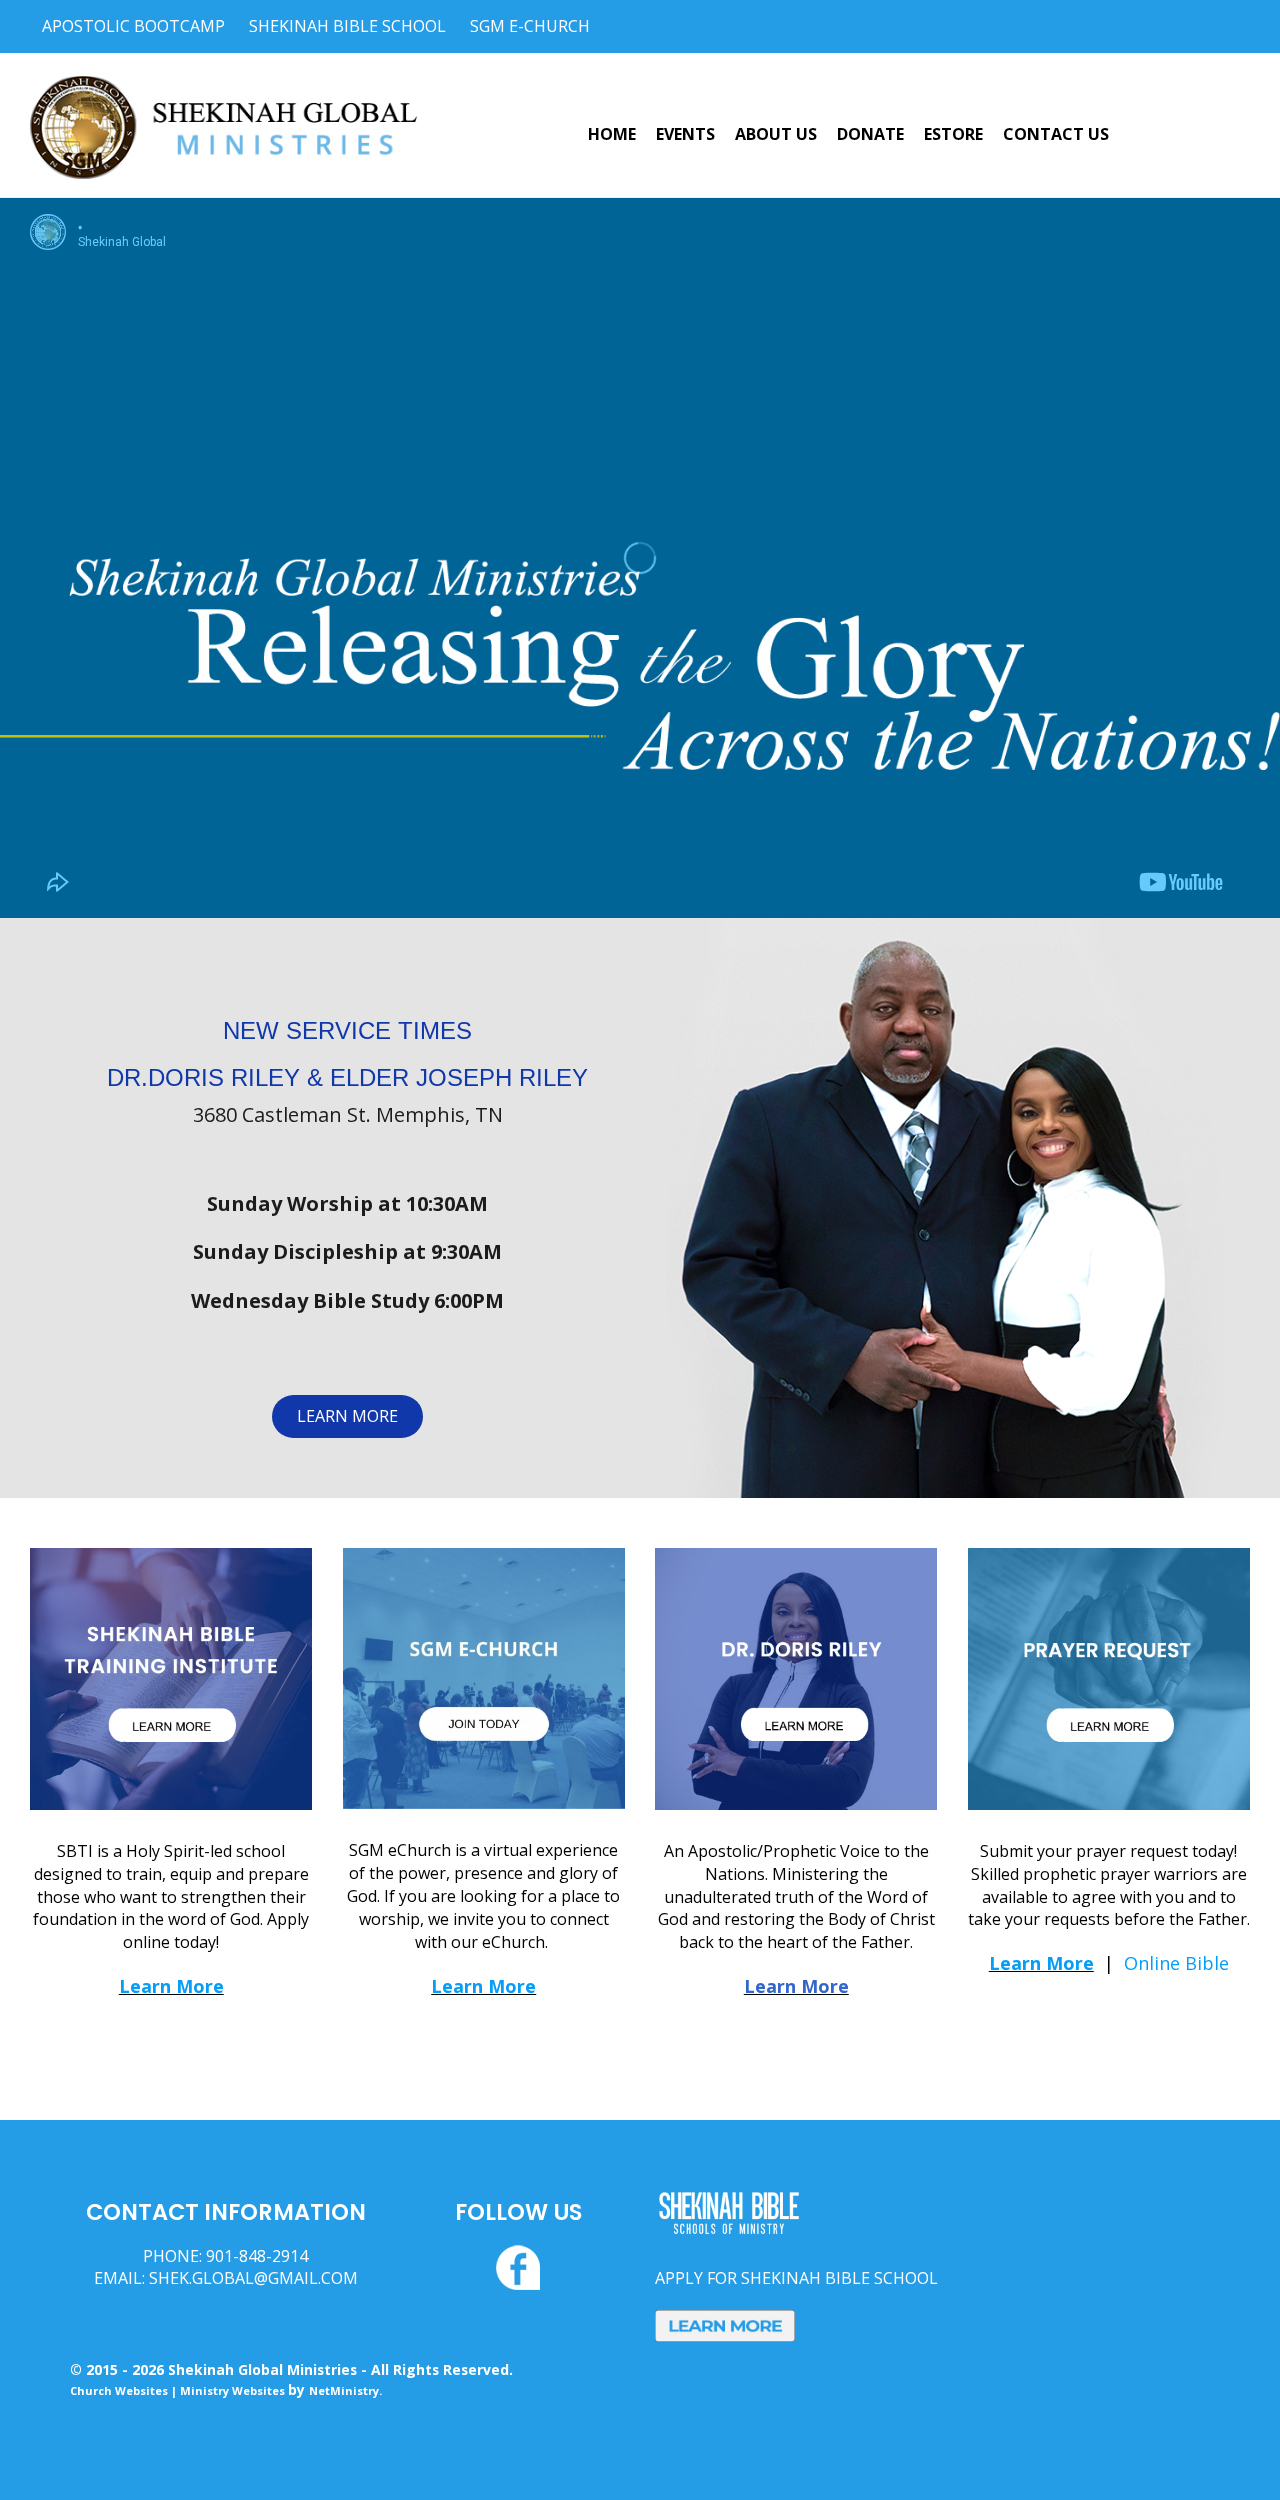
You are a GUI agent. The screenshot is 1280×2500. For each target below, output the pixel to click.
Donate (870, 134)
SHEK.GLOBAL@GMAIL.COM (253, 2278)
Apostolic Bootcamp (133, 26)
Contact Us (1056, 134)
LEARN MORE (347, 1416)
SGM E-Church (530, 26)
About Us (776, 134)
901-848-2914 (257, 2256)
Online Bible (1176, 1963)
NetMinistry (344, 2390)
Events (685, 134)
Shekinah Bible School (347, 26)
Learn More (171, 1986)
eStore (953, 134)
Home (612, 134)
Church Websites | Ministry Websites (179, 2390)
